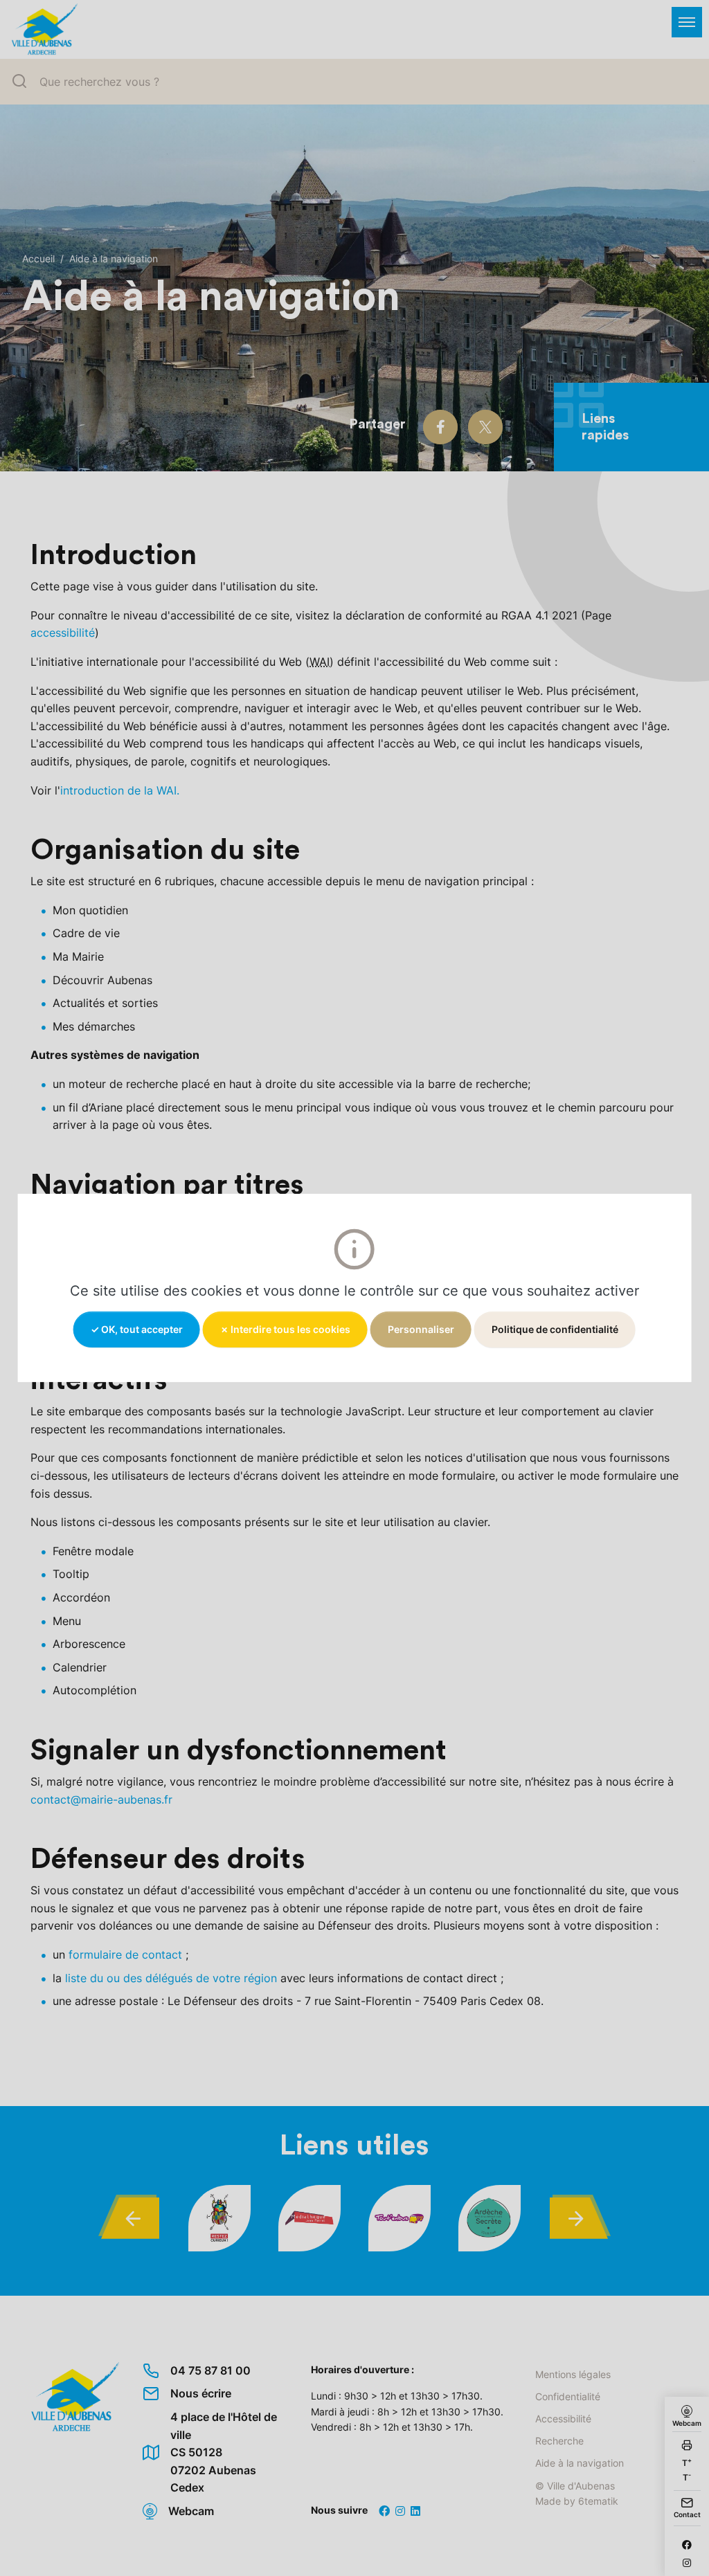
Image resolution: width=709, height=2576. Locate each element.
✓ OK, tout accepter (137, 1329)
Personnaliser (421, 1329)
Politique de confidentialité (555, 1329)
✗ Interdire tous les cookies (285, 1329)
